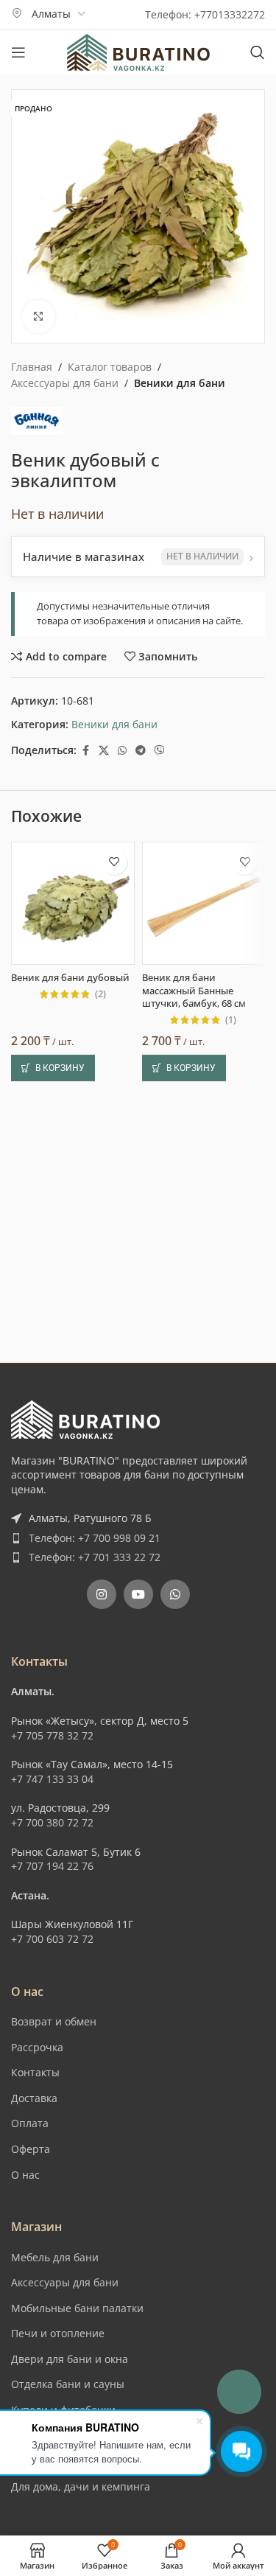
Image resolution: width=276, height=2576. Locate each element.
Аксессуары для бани (65, 383)
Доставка (34, 2098)
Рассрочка (37, 2047)
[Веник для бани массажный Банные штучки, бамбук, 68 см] (204, 904)
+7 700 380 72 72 (52, 1822)
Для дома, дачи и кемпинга (81, 2486)
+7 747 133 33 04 (52, 1779)
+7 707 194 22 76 (52, 1866)
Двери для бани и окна (70, 2359)
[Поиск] (258, 52)
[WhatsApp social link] (122, 751)
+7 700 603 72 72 (52, 1939)
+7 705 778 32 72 (52, 1735)
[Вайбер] (160, 751)
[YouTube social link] (138, 1594)
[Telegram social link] (141, 751)
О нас (25, 2175)
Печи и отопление (58, 2333)
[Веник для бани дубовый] (73, 904)
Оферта (31, 2149)
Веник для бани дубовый (70, 978)
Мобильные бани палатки (77, 2308)
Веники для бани (180, 383)
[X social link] (104, 751)
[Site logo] (138, 51)
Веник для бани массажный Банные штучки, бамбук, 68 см (194, 991)
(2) (100, 995)
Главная (32, 367)
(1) (231, 1020)
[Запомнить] (114, 862)
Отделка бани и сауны (68, 2384)
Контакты (35, 2072)
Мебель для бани (55, 2257)
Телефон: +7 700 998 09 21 (95, 1538)
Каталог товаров (110, 367)
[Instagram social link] (102, 1594)
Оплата (30, 2123)
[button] (53, 1068)
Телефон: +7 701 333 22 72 (95, 1557)
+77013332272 (230, 14)
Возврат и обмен (54, 2021)
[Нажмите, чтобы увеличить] (39, 317)
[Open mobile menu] (18, 52)
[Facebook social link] (85, 751)
